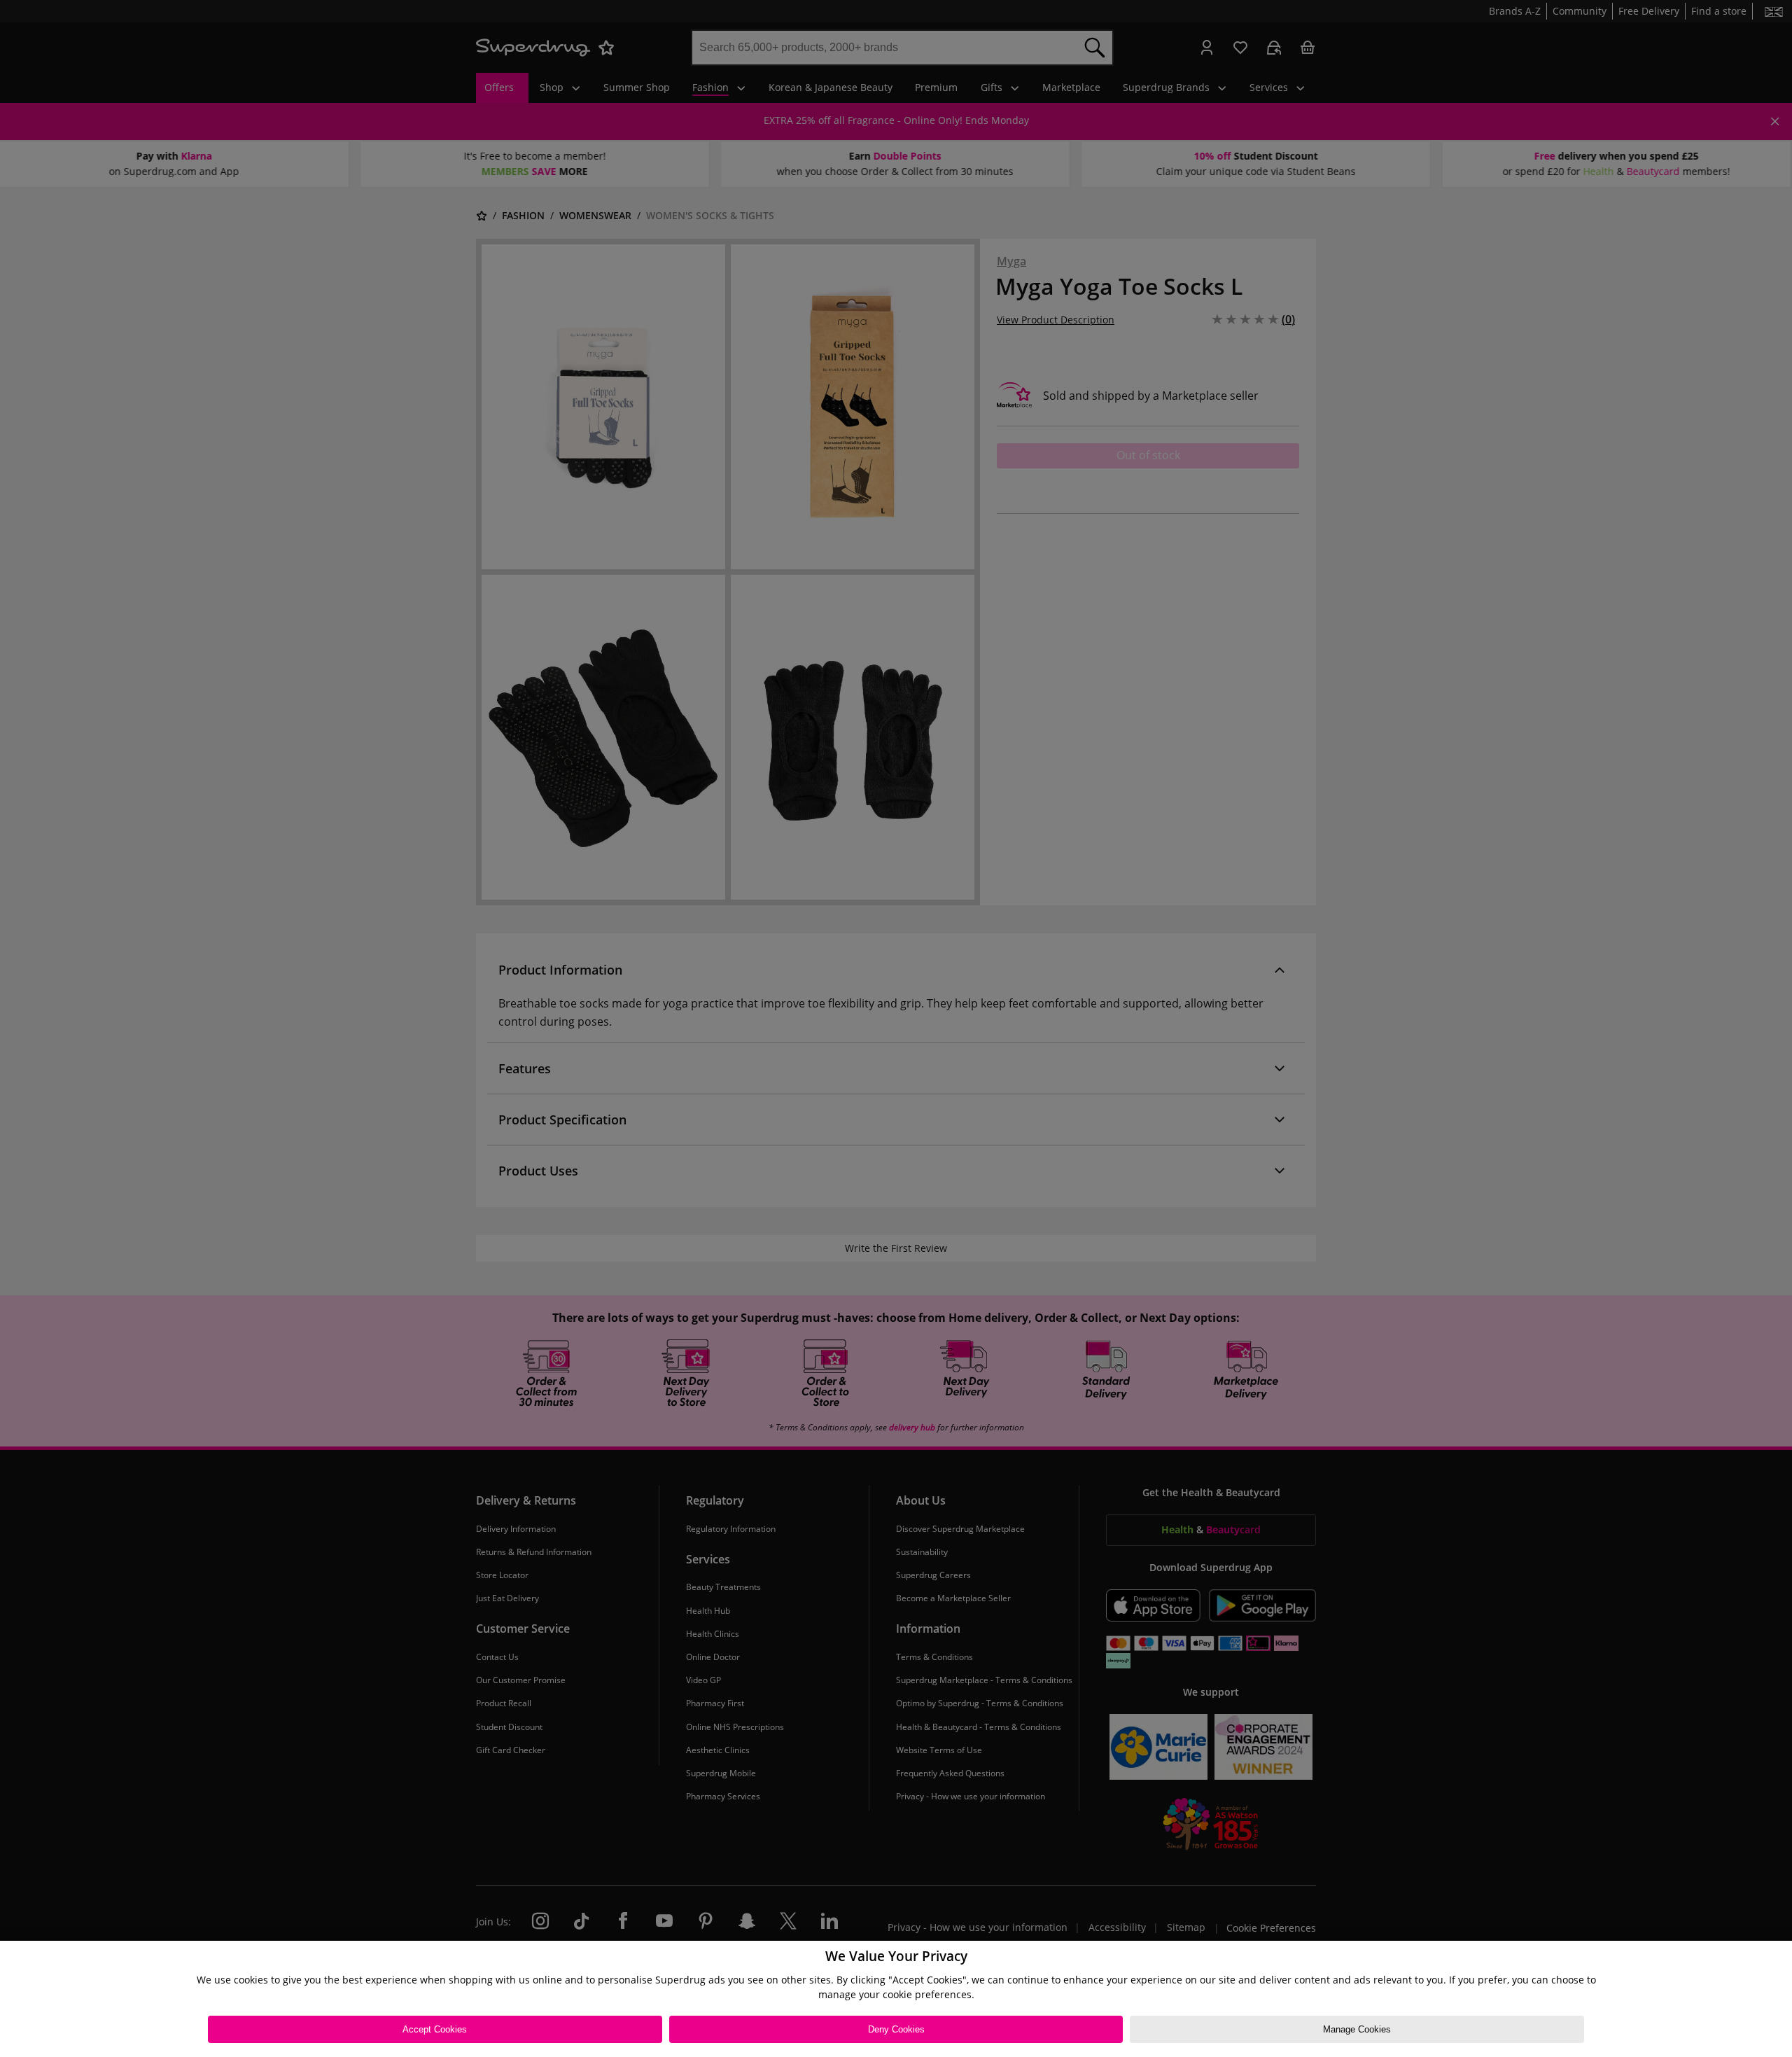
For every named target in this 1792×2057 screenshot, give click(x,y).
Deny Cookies (896, 2029)
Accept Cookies (435, 2029)
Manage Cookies (1357, 2029)
